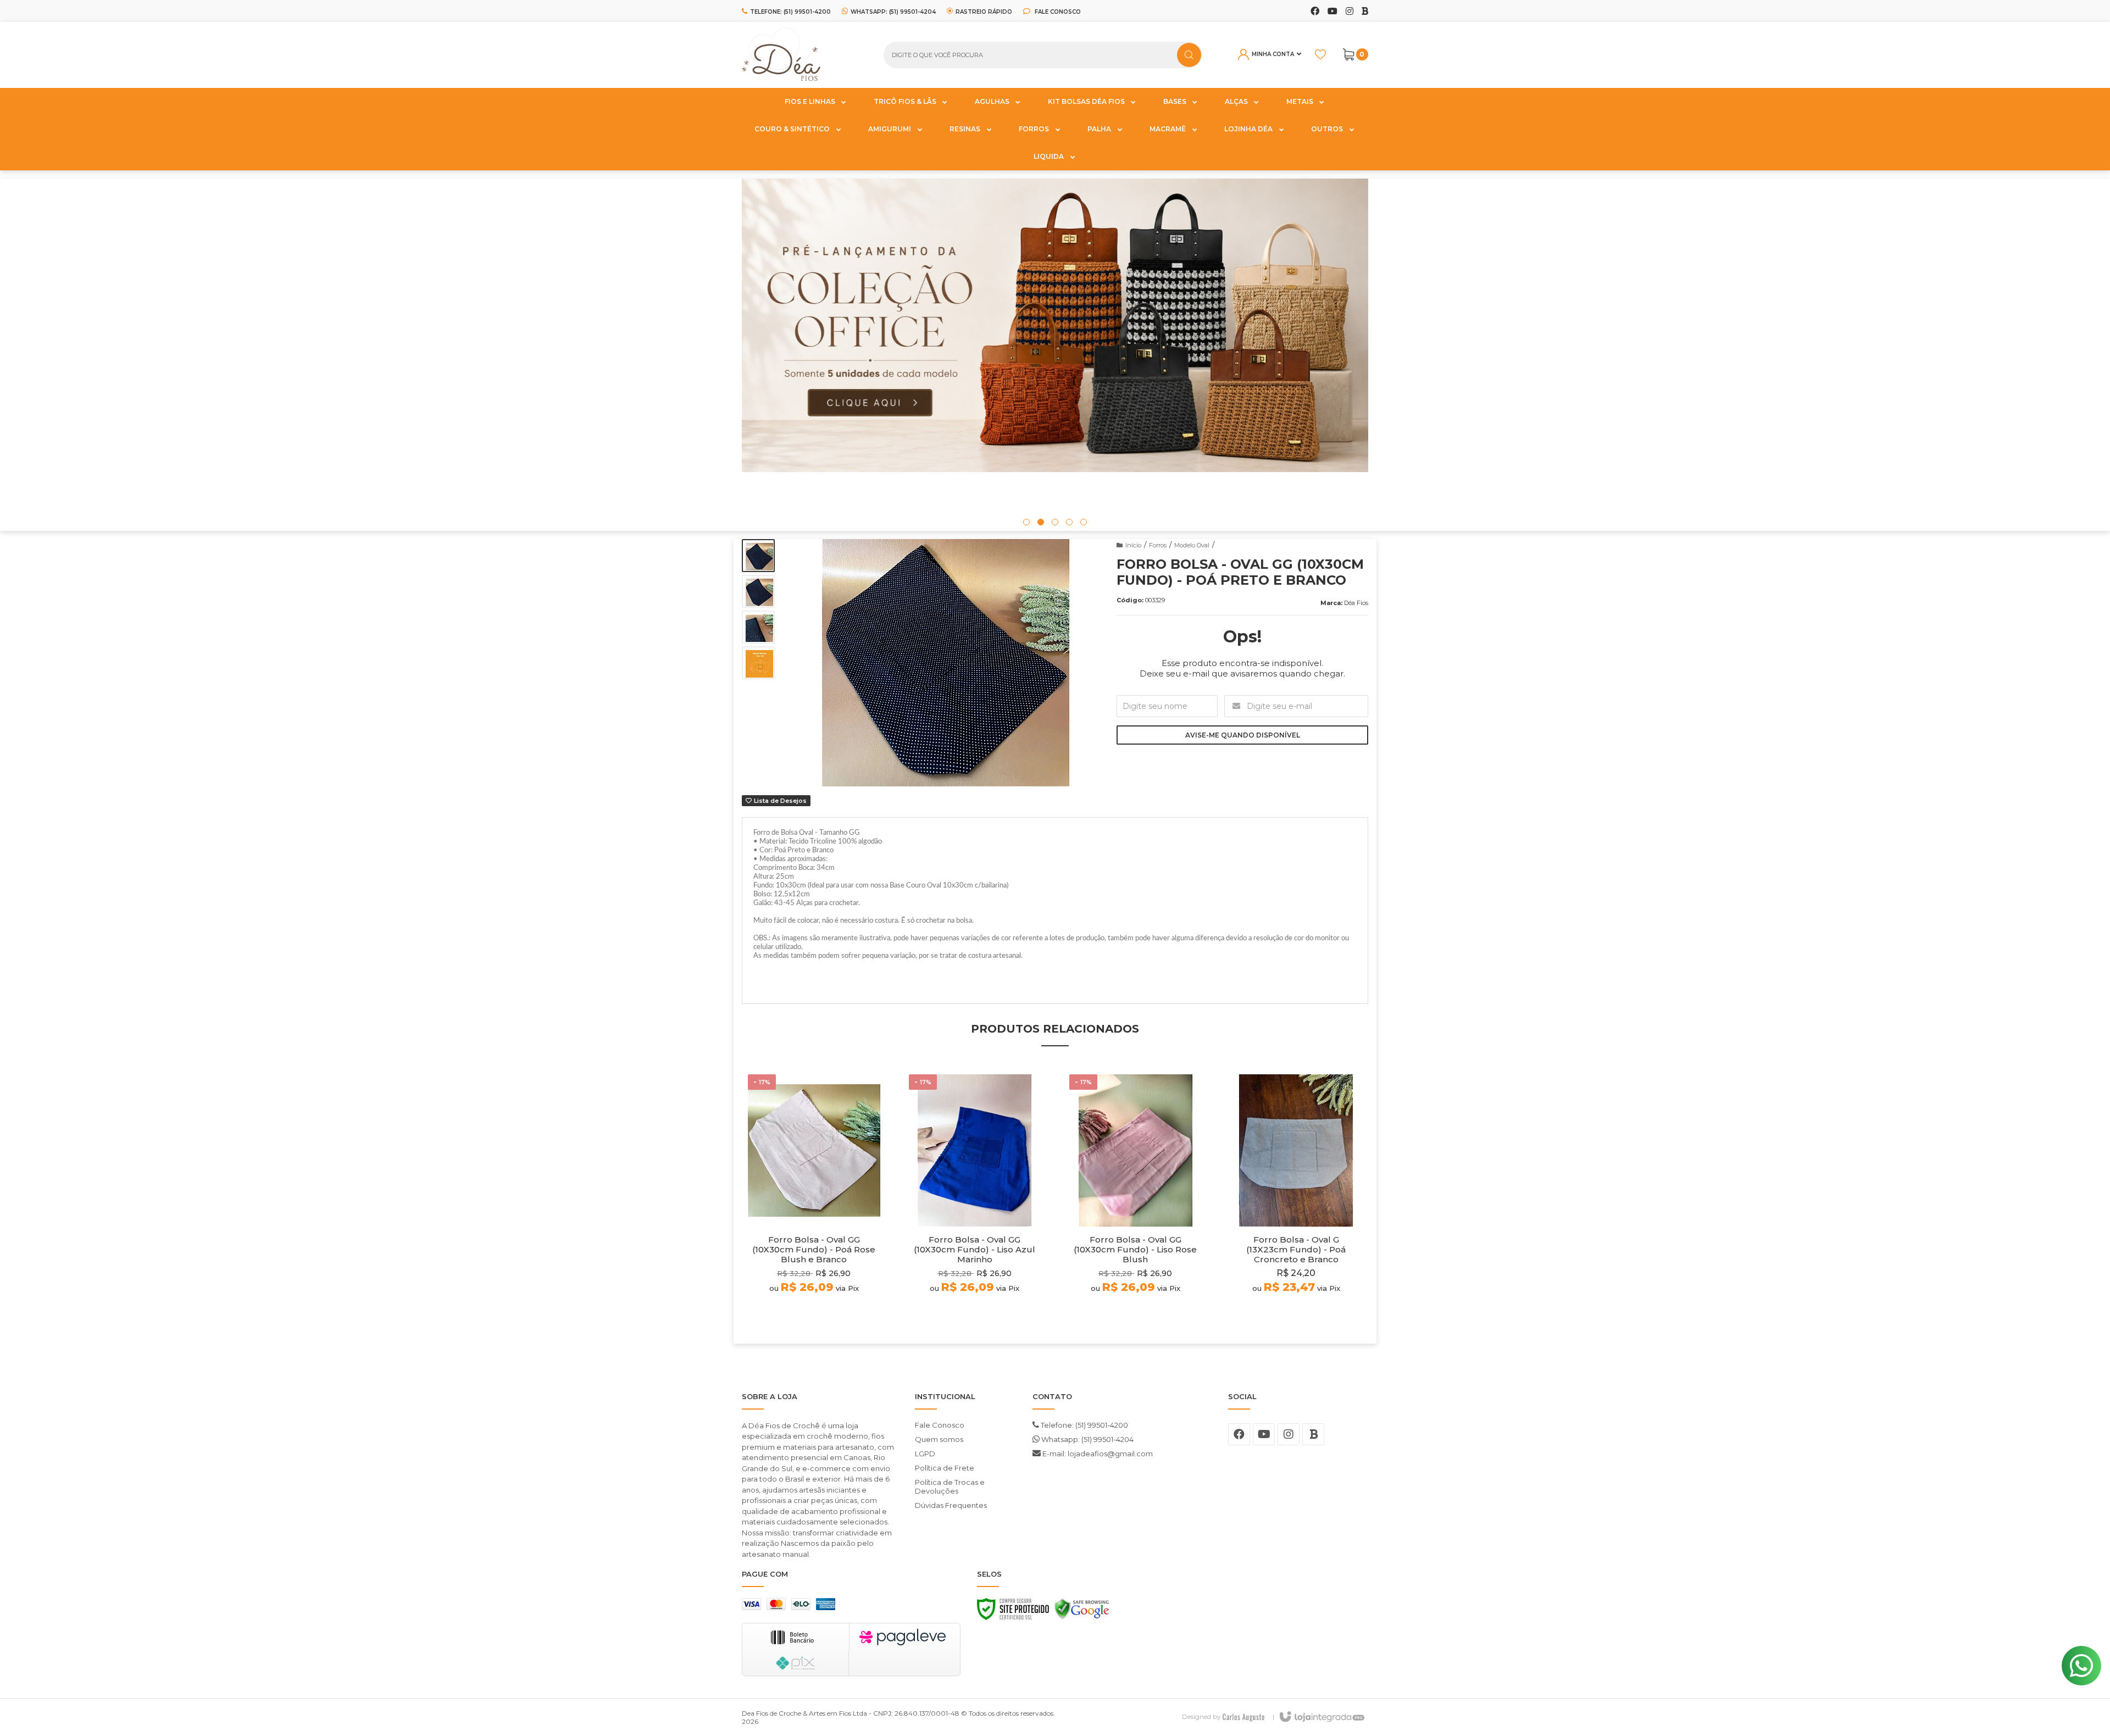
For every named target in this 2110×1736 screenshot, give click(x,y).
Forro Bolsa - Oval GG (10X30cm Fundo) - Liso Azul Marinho (975, 1250)
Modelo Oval (1192, 545)
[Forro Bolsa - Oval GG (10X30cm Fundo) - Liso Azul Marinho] (975, 1200)
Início (1133, 545)
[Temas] (1243, 1716)
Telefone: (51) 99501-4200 (1084, 1425)
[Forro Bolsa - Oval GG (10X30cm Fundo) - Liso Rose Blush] (1135, 1200)
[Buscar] (1189, 55)
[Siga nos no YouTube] (1264, 1434)
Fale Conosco (1057, 12)
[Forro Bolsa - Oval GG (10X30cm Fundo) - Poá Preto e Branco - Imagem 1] (758, 556)
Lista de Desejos (779, 801)
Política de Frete (945, 1468)
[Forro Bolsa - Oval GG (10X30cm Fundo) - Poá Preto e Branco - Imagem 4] (758, 663)
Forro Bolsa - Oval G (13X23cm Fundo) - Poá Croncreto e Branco (1296, 1250)
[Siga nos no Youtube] (1332, 12)
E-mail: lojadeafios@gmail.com (1097, 1454)
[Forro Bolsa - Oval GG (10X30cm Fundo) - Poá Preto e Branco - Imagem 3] (758, 627)
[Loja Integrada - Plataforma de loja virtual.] (1321, 1717)
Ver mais (814, 1315)
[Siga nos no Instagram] (1350, 12)
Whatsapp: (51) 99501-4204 (1087, 1439)
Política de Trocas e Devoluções (950, 1487)
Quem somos (939, 1439)
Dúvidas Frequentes (951, 1505)
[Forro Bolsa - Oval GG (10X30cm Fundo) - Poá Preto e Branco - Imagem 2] (758, 591)
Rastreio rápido (984, 12)
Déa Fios (1356, 603)
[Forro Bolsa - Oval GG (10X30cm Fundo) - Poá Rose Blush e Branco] (814, 1200)
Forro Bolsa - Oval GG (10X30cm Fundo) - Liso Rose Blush (1135, 1250)
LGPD (925, 1454)
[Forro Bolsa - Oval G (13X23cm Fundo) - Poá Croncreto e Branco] (1296, 1200)
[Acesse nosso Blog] (1365, 12)
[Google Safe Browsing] (1082, 1612)
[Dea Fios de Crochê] (804, 55)
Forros (1158, 545)
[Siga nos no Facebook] (1315, 12)
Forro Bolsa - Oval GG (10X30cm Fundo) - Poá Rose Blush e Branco (814, 1250)
